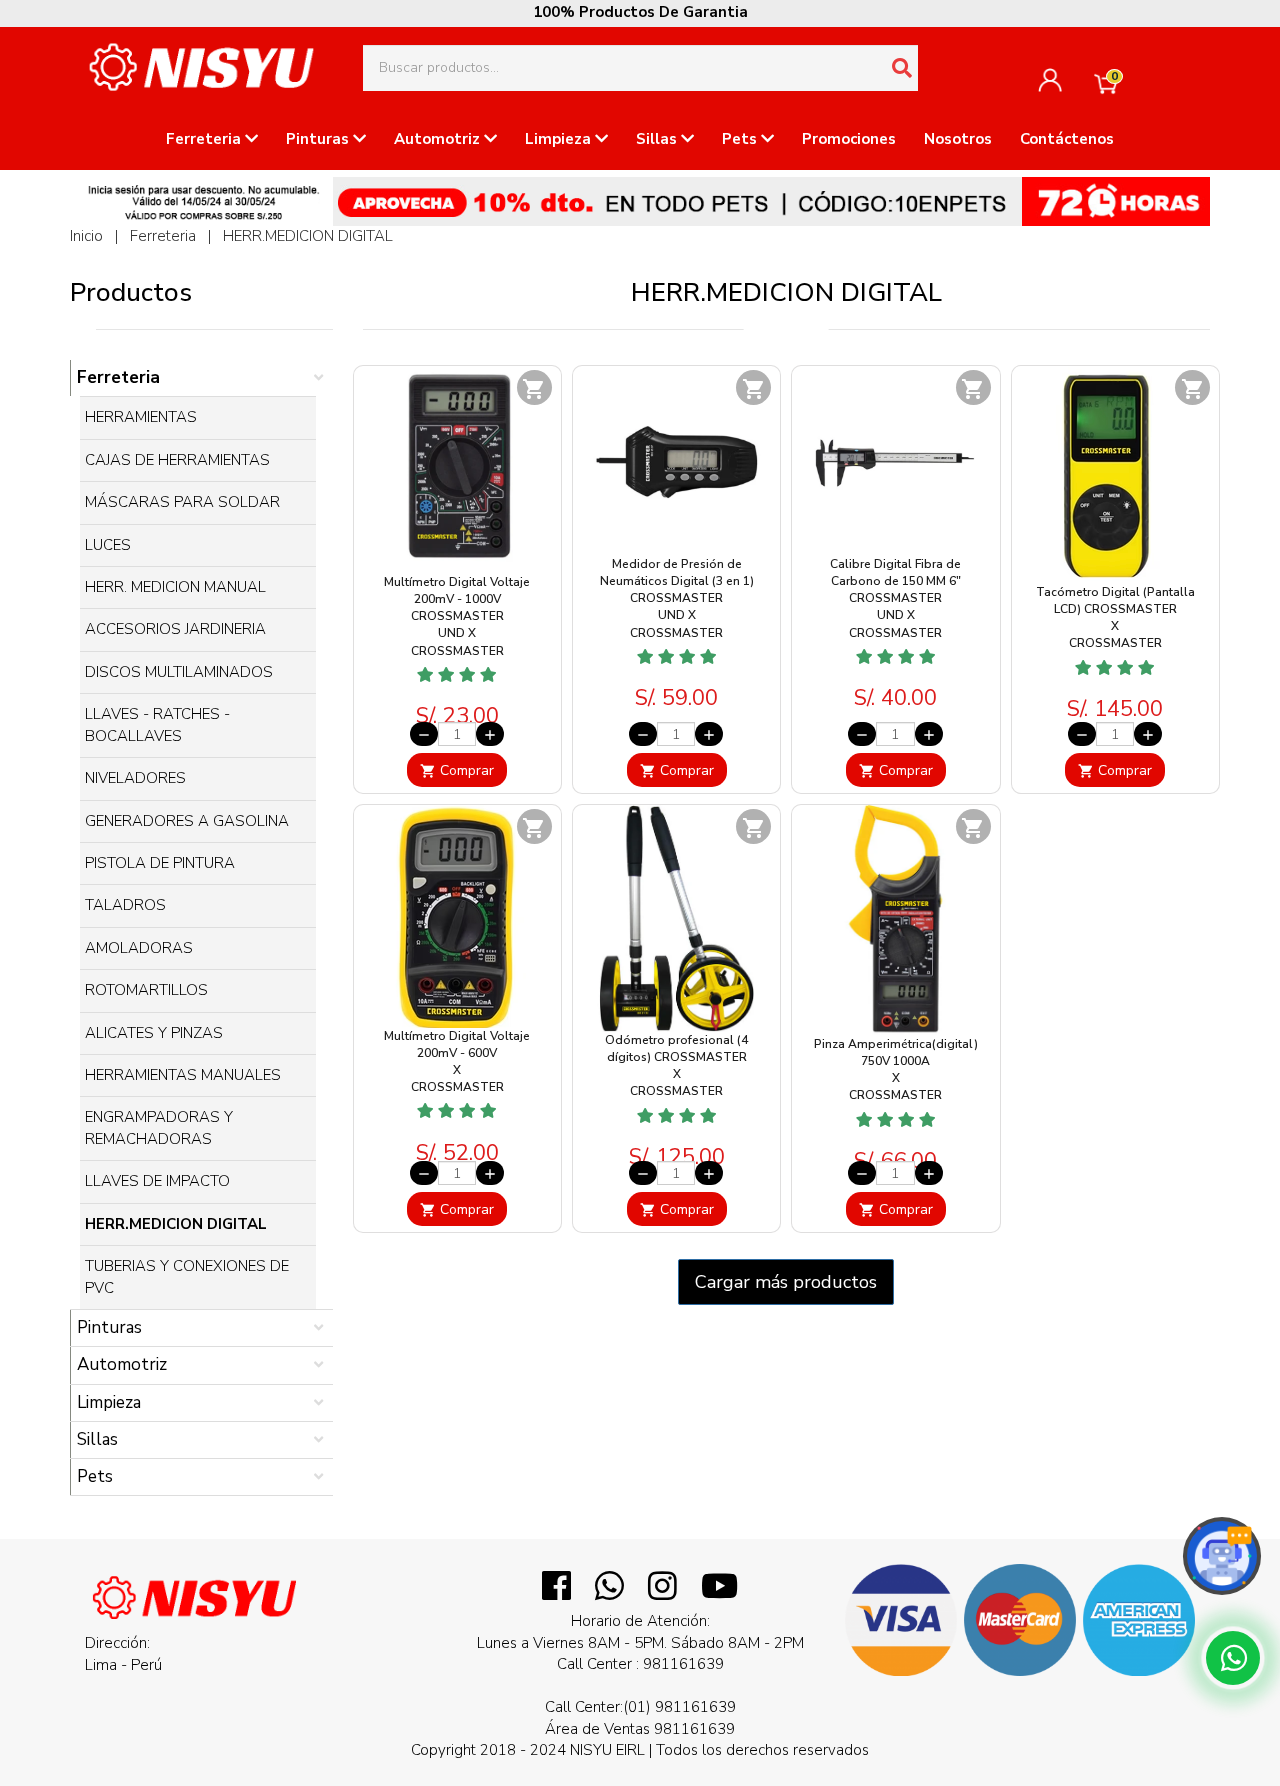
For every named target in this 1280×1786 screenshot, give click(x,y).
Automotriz (439, 139)
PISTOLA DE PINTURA (160, 863)
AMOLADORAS (139, 948)
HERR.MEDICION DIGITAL (308, 236)
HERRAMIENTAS (141, 417)
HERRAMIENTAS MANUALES (183, 1075)
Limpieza (560, 139)
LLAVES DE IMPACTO (157, 1181)
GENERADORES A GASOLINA (187, 821)
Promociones (849, 139)
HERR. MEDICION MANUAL (175, 587)
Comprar (457, 770)
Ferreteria (205, 139)
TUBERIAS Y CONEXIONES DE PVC (187, 1276)
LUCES (108, 545)
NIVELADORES (135, 778)
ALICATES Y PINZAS (154, 1033)
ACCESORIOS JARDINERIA (175, 629)
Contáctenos (1067, 139)
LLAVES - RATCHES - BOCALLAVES (157, 724)
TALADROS (125, 905)
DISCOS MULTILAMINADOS (179, 672)
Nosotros (958, 139)
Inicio (86, 236)
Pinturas (319, 139)
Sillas (658, 139)
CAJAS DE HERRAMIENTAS (177, 460)
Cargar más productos (786, 1282)
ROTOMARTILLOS (146, 990)
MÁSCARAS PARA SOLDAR (182, 502)
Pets (741, 139)
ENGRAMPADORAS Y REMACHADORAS (159, 1127)
